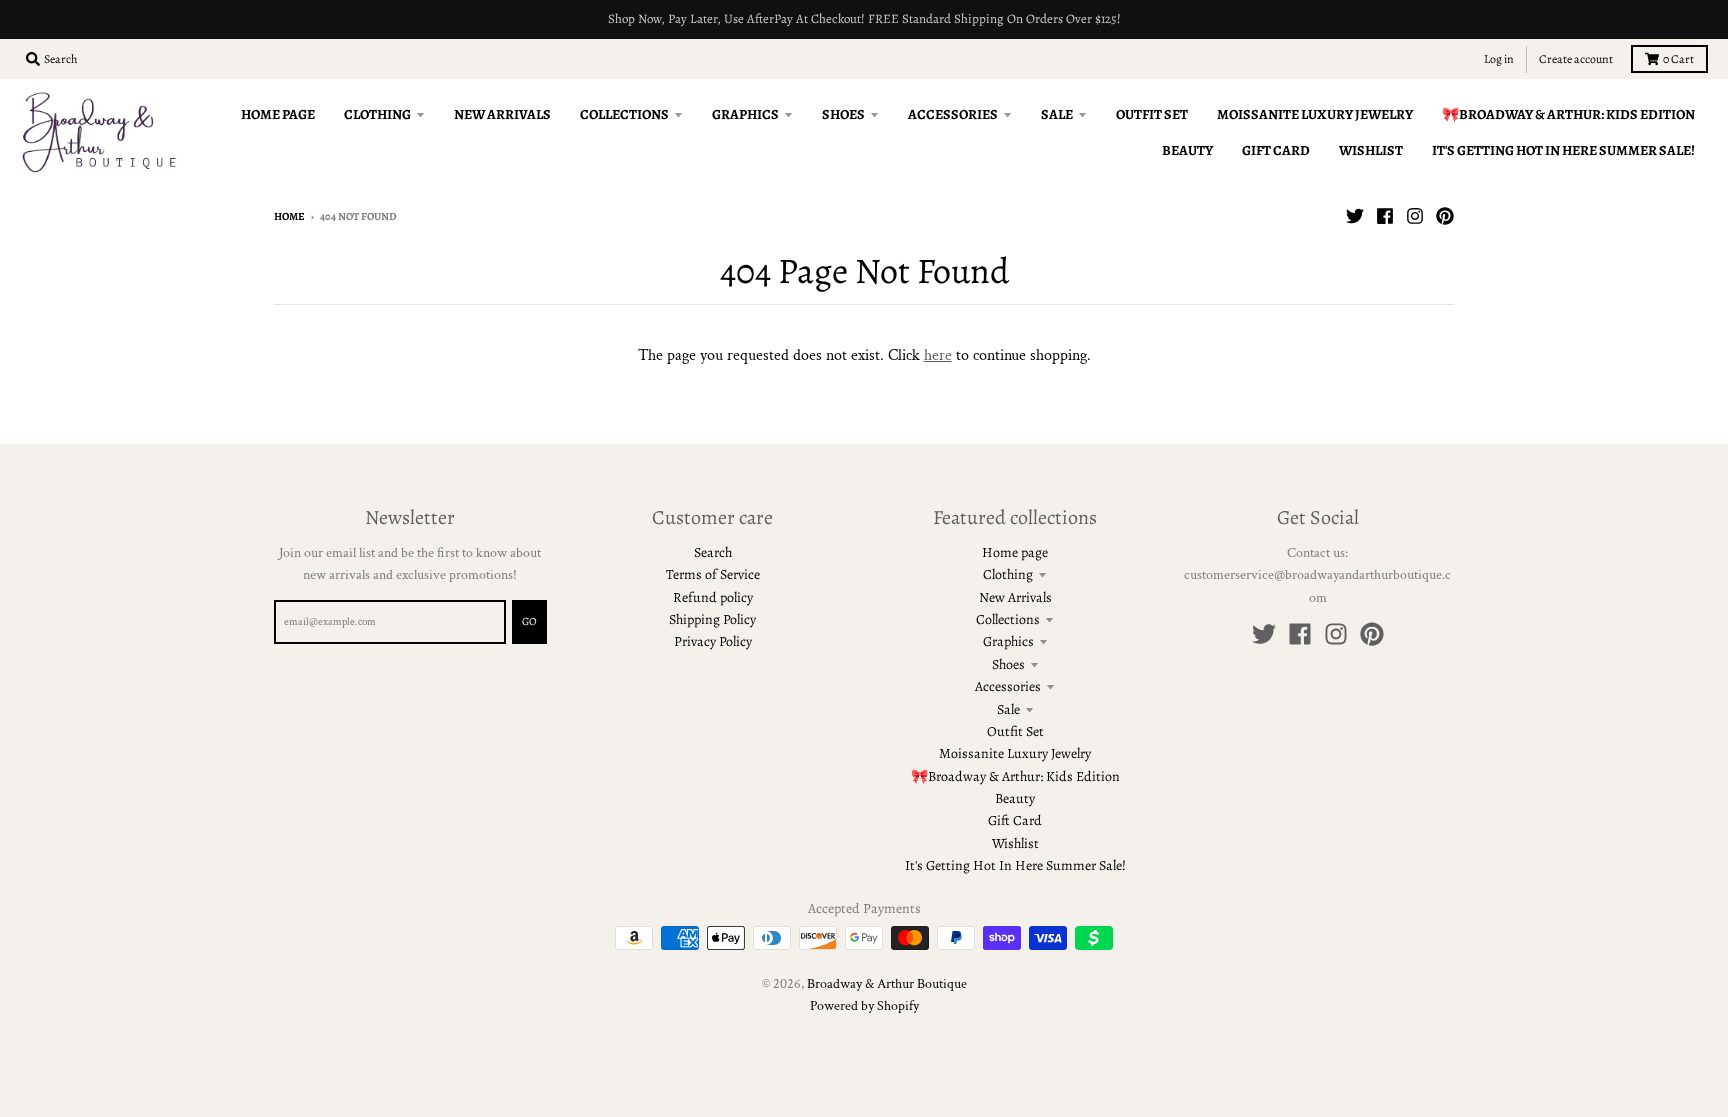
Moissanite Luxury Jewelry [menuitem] (1315, 114)
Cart (1678, 59)
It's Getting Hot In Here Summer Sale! (1015, 865)
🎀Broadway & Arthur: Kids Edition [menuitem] (1568, 114)
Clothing (1008, 574)
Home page (1015, 552)
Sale (1008, 709)
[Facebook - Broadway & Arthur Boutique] (1385, 216)
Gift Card (1015, 820)
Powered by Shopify (864, 1006)
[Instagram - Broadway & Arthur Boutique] (1415, 216)
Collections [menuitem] (624, 114)
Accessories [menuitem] (953, 114)
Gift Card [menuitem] (1276, 150)
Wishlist (1015, 843)
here (938, 355)
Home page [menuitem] (278, 114)
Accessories (1008, 686)
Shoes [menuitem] (843, 114)
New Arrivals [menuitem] (502, 114)
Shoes (1008, 664)
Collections (1008, 619)
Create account (1576, 59)
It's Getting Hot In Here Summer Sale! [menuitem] (1563, 150)
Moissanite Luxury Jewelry (1015, 753)
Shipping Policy (712, 619)
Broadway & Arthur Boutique (887, 984)
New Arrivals (1015, 597)
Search (713, 552)
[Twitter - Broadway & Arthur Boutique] (1355, 216)
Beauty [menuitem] (1187, 150)
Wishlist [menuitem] (1371, 150)
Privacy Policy (713, 641)
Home (289, 216)
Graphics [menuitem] (745, 114)
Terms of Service (713, 574)
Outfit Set (1015, 731)
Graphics (1008, 641)
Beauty (1015, 798)
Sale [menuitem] (1057, 114)
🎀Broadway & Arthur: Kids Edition (1015, 776)
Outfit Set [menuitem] (1152, 114)
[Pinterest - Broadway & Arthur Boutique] (1445, 216)
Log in (1499, 59)
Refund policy (713, 597)
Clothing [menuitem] (377, 114)
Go (529, 621)
